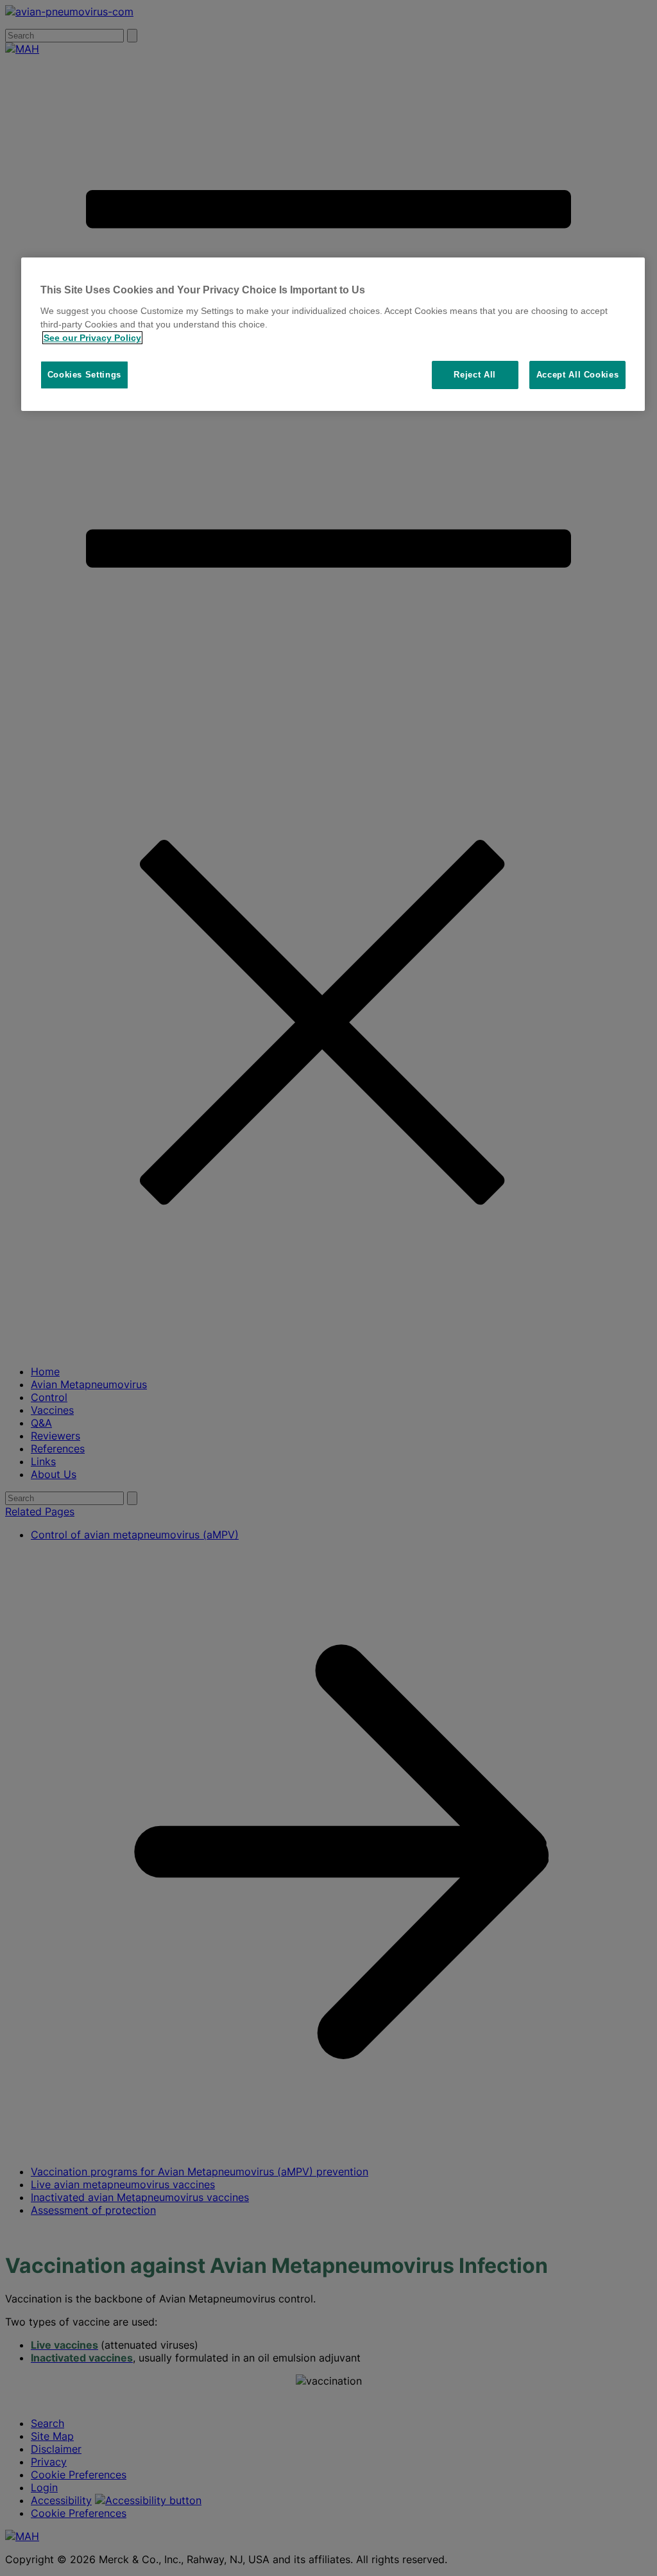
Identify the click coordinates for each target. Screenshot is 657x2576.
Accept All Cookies (578, 375)
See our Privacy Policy (92, 338)
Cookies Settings (84, 375)
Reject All (475, 375)
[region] (333, 334)
